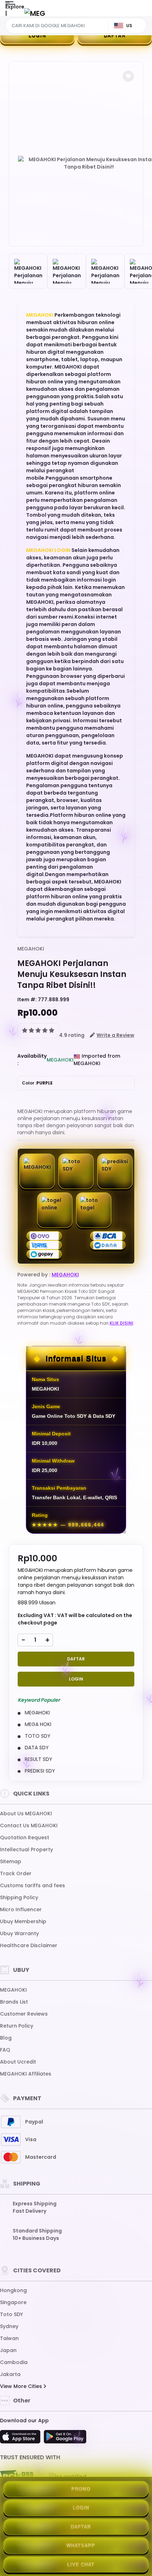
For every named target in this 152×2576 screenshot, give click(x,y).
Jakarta (10, 2374)
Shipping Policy (19, 1897)
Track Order (16, 1873)
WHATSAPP (81, 2545)
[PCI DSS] (17, 2477)
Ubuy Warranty (19, 1933)
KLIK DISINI (121, 1323)
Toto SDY (11, 2314)
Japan (8, 2350)
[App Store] (21, 2439)
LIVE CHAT (81, 2565)
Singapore (13, 2302)
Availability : (32, 1060)
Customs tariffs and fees (33, 1885)
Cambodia (14, 2362)
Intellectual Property (27, 1849)
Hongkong (13, 2290)
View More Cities (22, 2386)
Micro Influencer (21, 1909)
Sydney (9, 2326)
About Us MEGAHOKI (26, 1813)
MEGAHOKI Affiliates (26, 2074)
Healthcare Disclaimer (29, 1945)
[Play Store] (65, 2439)
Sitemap (11, 1861)
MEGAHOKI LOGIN (48, 550)
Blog (6, 2038)
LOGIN (37, 35)
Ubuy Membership (23, 1921)
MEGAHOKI (40, 315)
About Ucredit (18, 2062)
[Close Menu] (6, 15)
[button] (128, 76)
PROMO (81, 2489)
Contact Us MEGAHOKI (29, 1825)
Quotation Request (25, 1837)
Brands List (14, 2002)
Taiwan (9, 2338)
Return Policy (17, 2026)
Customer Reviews (24, 2014)
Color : (37, 1083)
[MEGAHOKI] (35, 13)
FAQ (5, 2050)
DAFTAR (115, 35)
